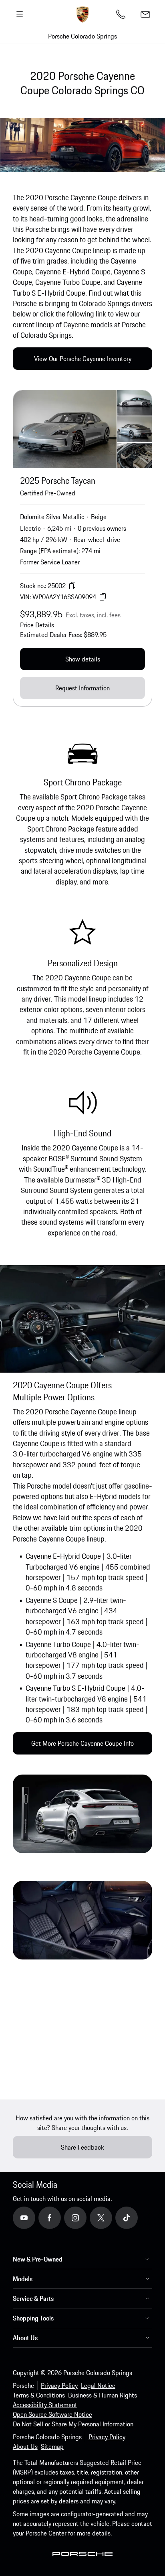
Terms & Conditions (39, 2395)
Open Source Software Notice (52, 2414)
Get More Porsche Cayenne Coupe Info (82, 1743)
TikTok (135, 2217)
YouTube (35, 2217)
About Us (25, 2446)
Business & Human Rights (103, 2395)
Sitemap (52, 2446)
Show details (83, 659)
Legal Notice (98, 2385)
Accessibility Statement (45, 2405)
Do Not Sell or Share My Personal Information (73, 2424)
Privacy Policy (59, 2385)
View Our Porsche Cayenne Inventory (83, 359)
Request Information (82, 688)
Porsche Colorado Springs (82, 36)
